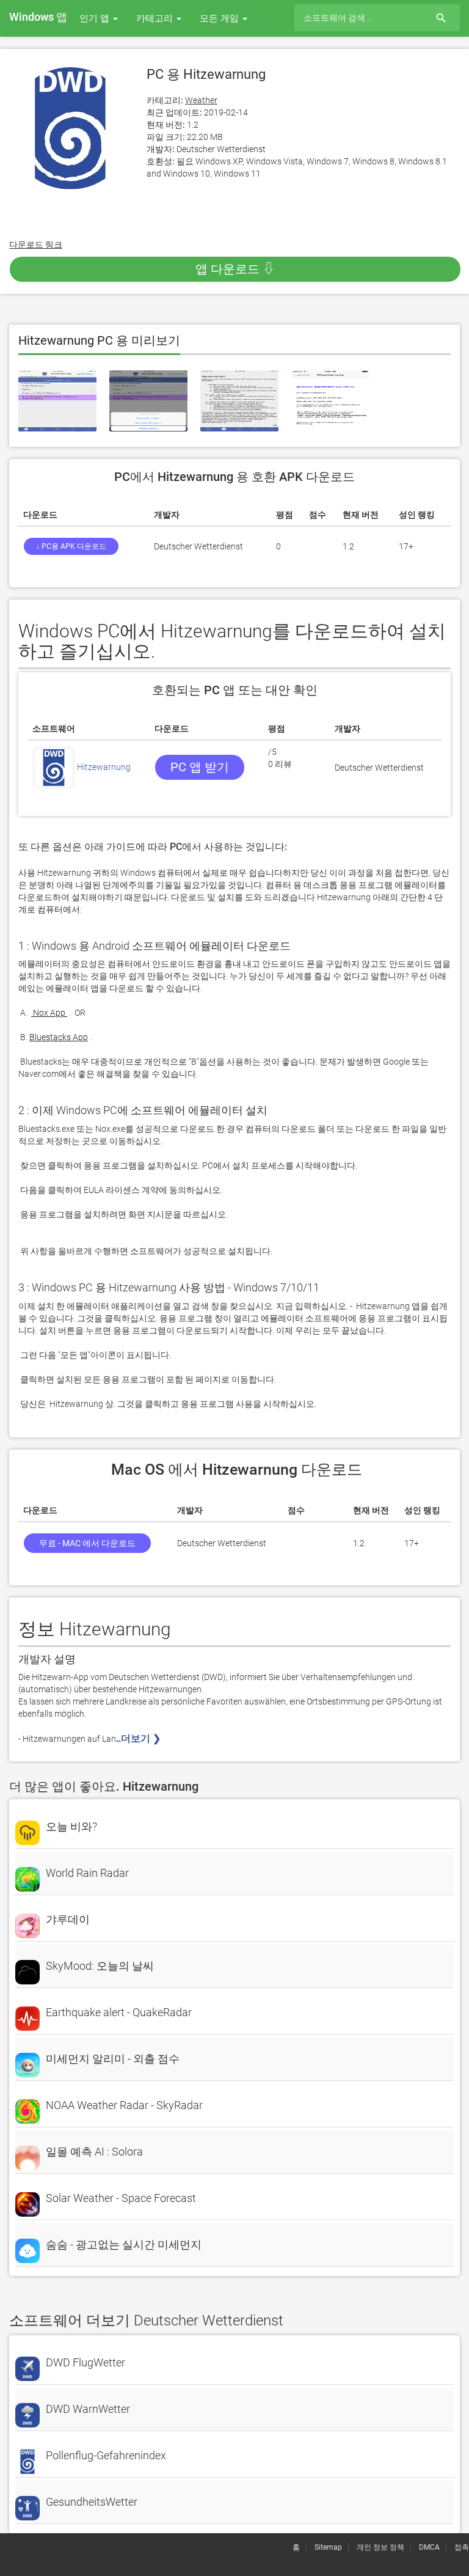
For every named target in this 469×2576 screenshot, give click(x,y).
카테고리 (156, 18)
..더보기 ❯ (140, 1738)
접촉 (462, 2547)
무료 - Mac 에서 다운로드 (87, 1543)
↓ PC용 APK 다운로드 (71, 546)
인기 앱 (96, 18)
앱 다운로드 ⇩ (235, 269)
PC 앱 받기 (200, 767)
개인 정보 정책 (380, 2547)
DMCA (429, 2547)
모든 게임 (220, 18)
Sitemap (328, 2547)
